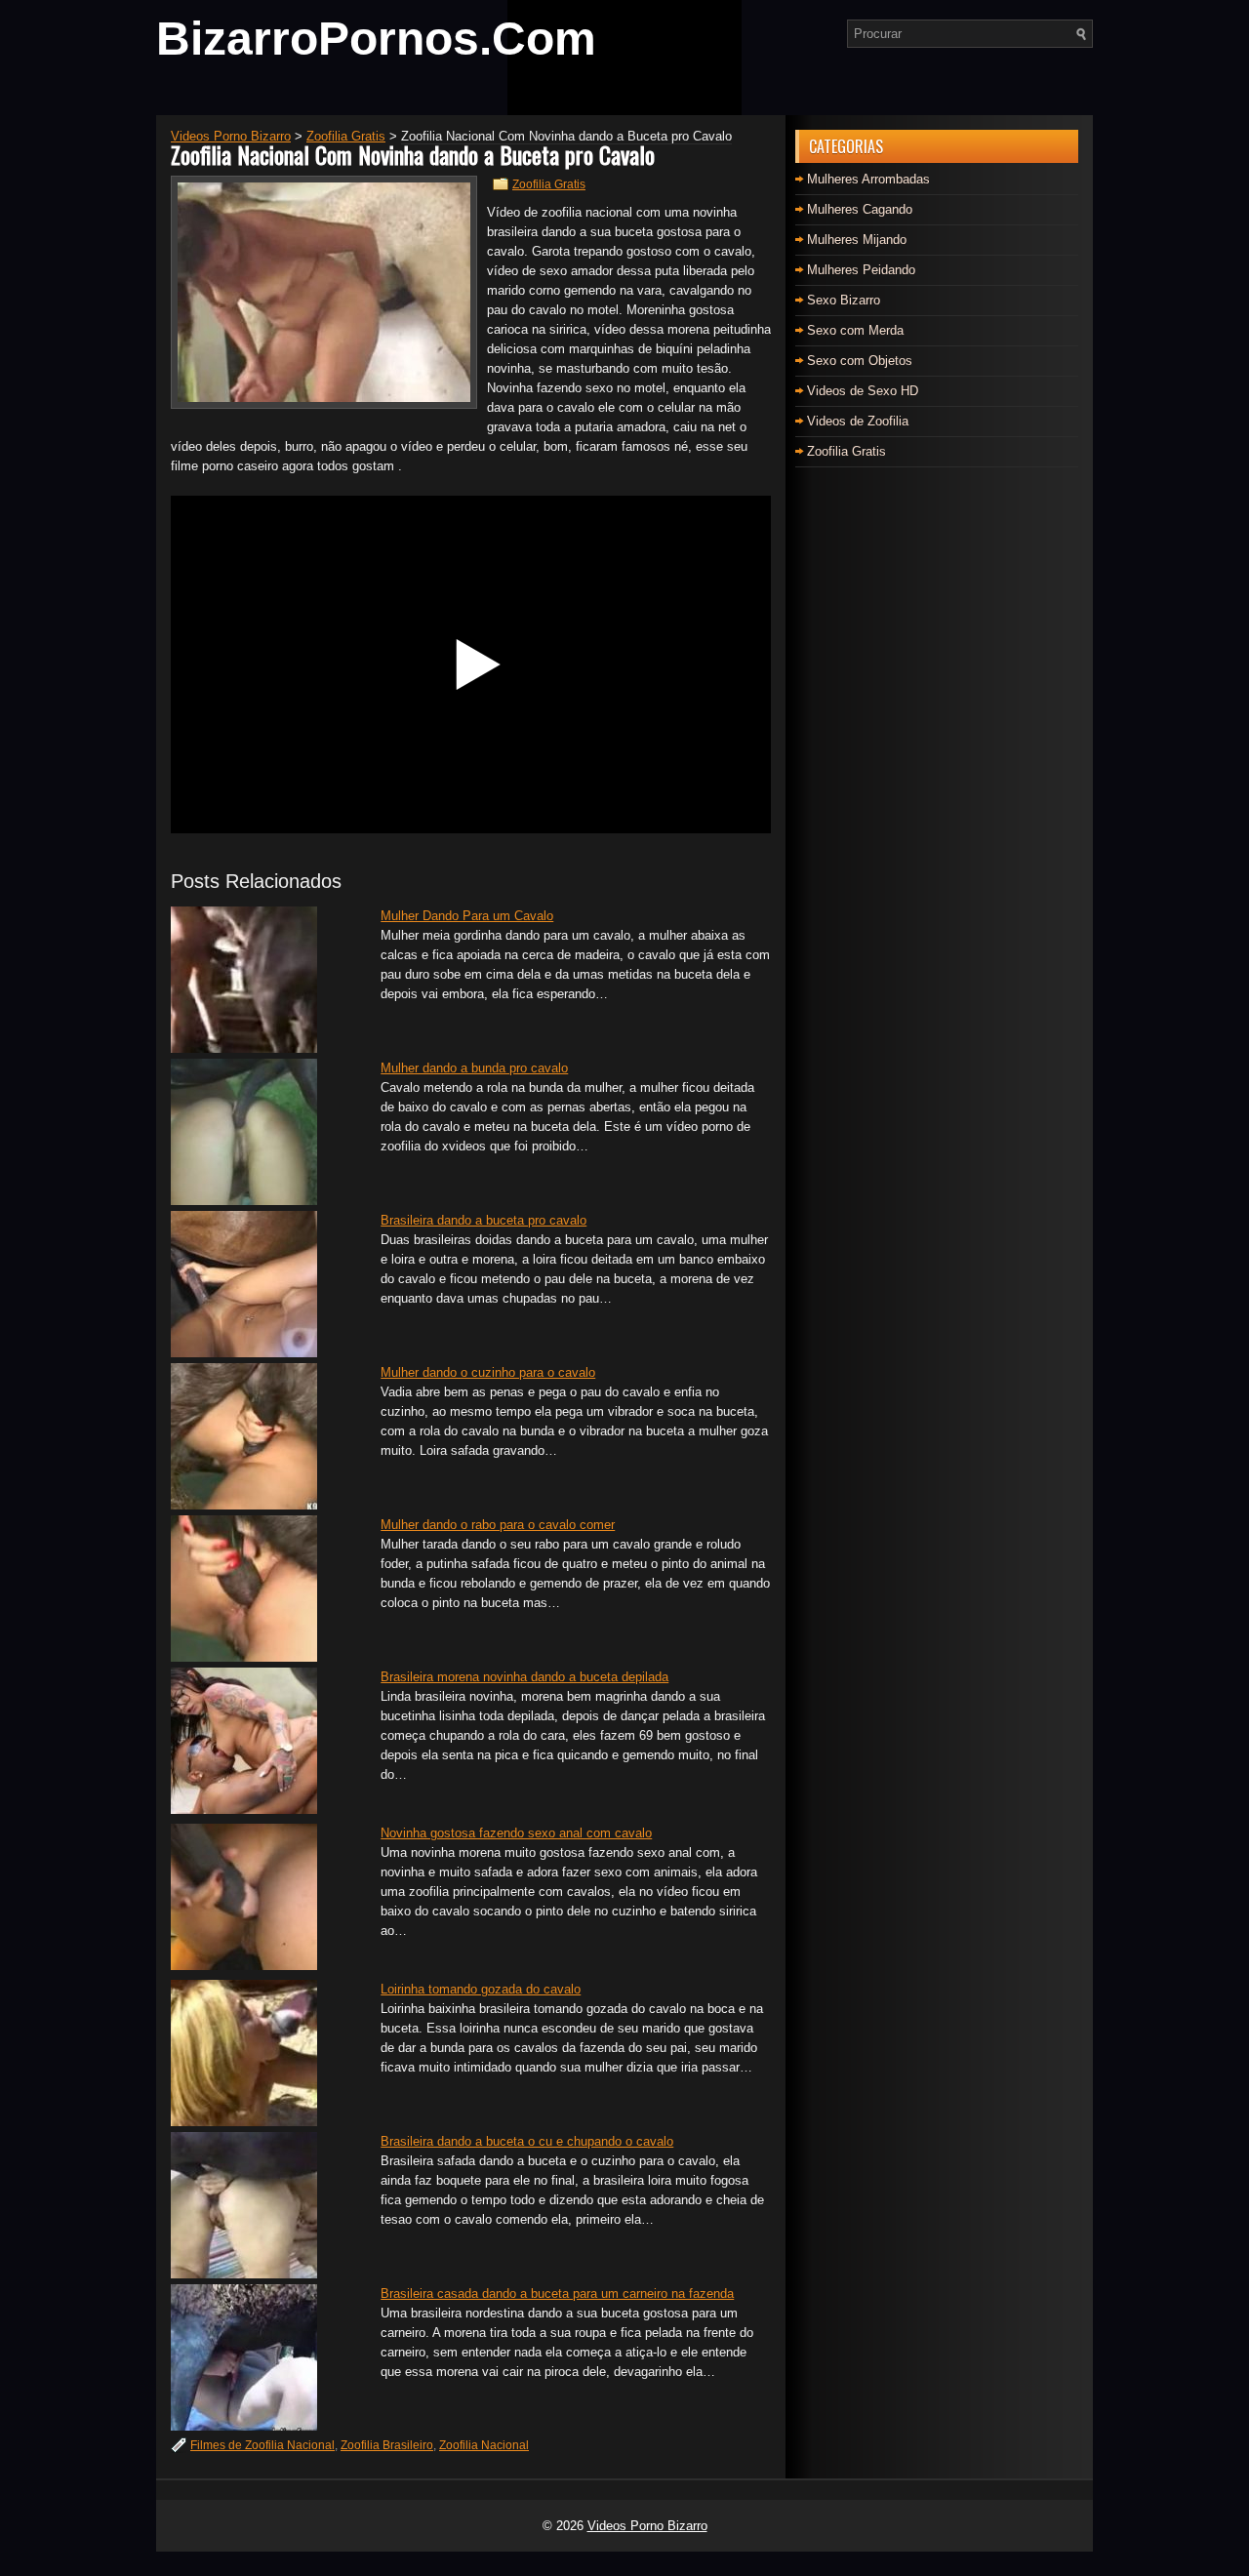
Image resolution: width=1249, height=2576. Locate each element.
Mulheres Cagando (860, 209)
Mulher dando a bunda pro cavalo (474, 1068)
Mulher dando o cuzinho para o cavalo (488, 1372)
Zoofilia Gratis (549, 184)
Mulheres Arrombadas (868, 179)
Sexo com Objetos (860, 361)
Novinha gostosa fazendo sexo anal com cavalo (516, 1833)
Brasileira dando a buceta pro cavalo (483, 1220)
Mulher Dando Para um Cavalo (467, 916)
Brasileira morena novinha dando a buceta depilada (524, 1677)
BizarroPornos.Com (376, 39)
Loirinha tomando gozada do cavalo (481, 1989)
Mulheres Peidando (861, 270)
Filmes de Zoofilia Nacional (262, 2445)
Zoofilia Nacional (484, 2445)
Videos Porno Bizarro (647, 2526)
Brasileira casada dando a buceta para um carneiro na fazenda (557, 2294)
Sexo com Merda (855, 330)
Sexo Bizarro (844, 300)
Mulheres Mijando (857, 240)
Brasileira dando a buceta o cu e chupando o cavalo (527, 2141)
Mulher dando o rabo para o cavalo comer (498, 1525)
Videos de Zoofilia (858, 421)
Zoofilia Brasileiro (387, 2445)
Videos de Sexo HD (863, 391)
